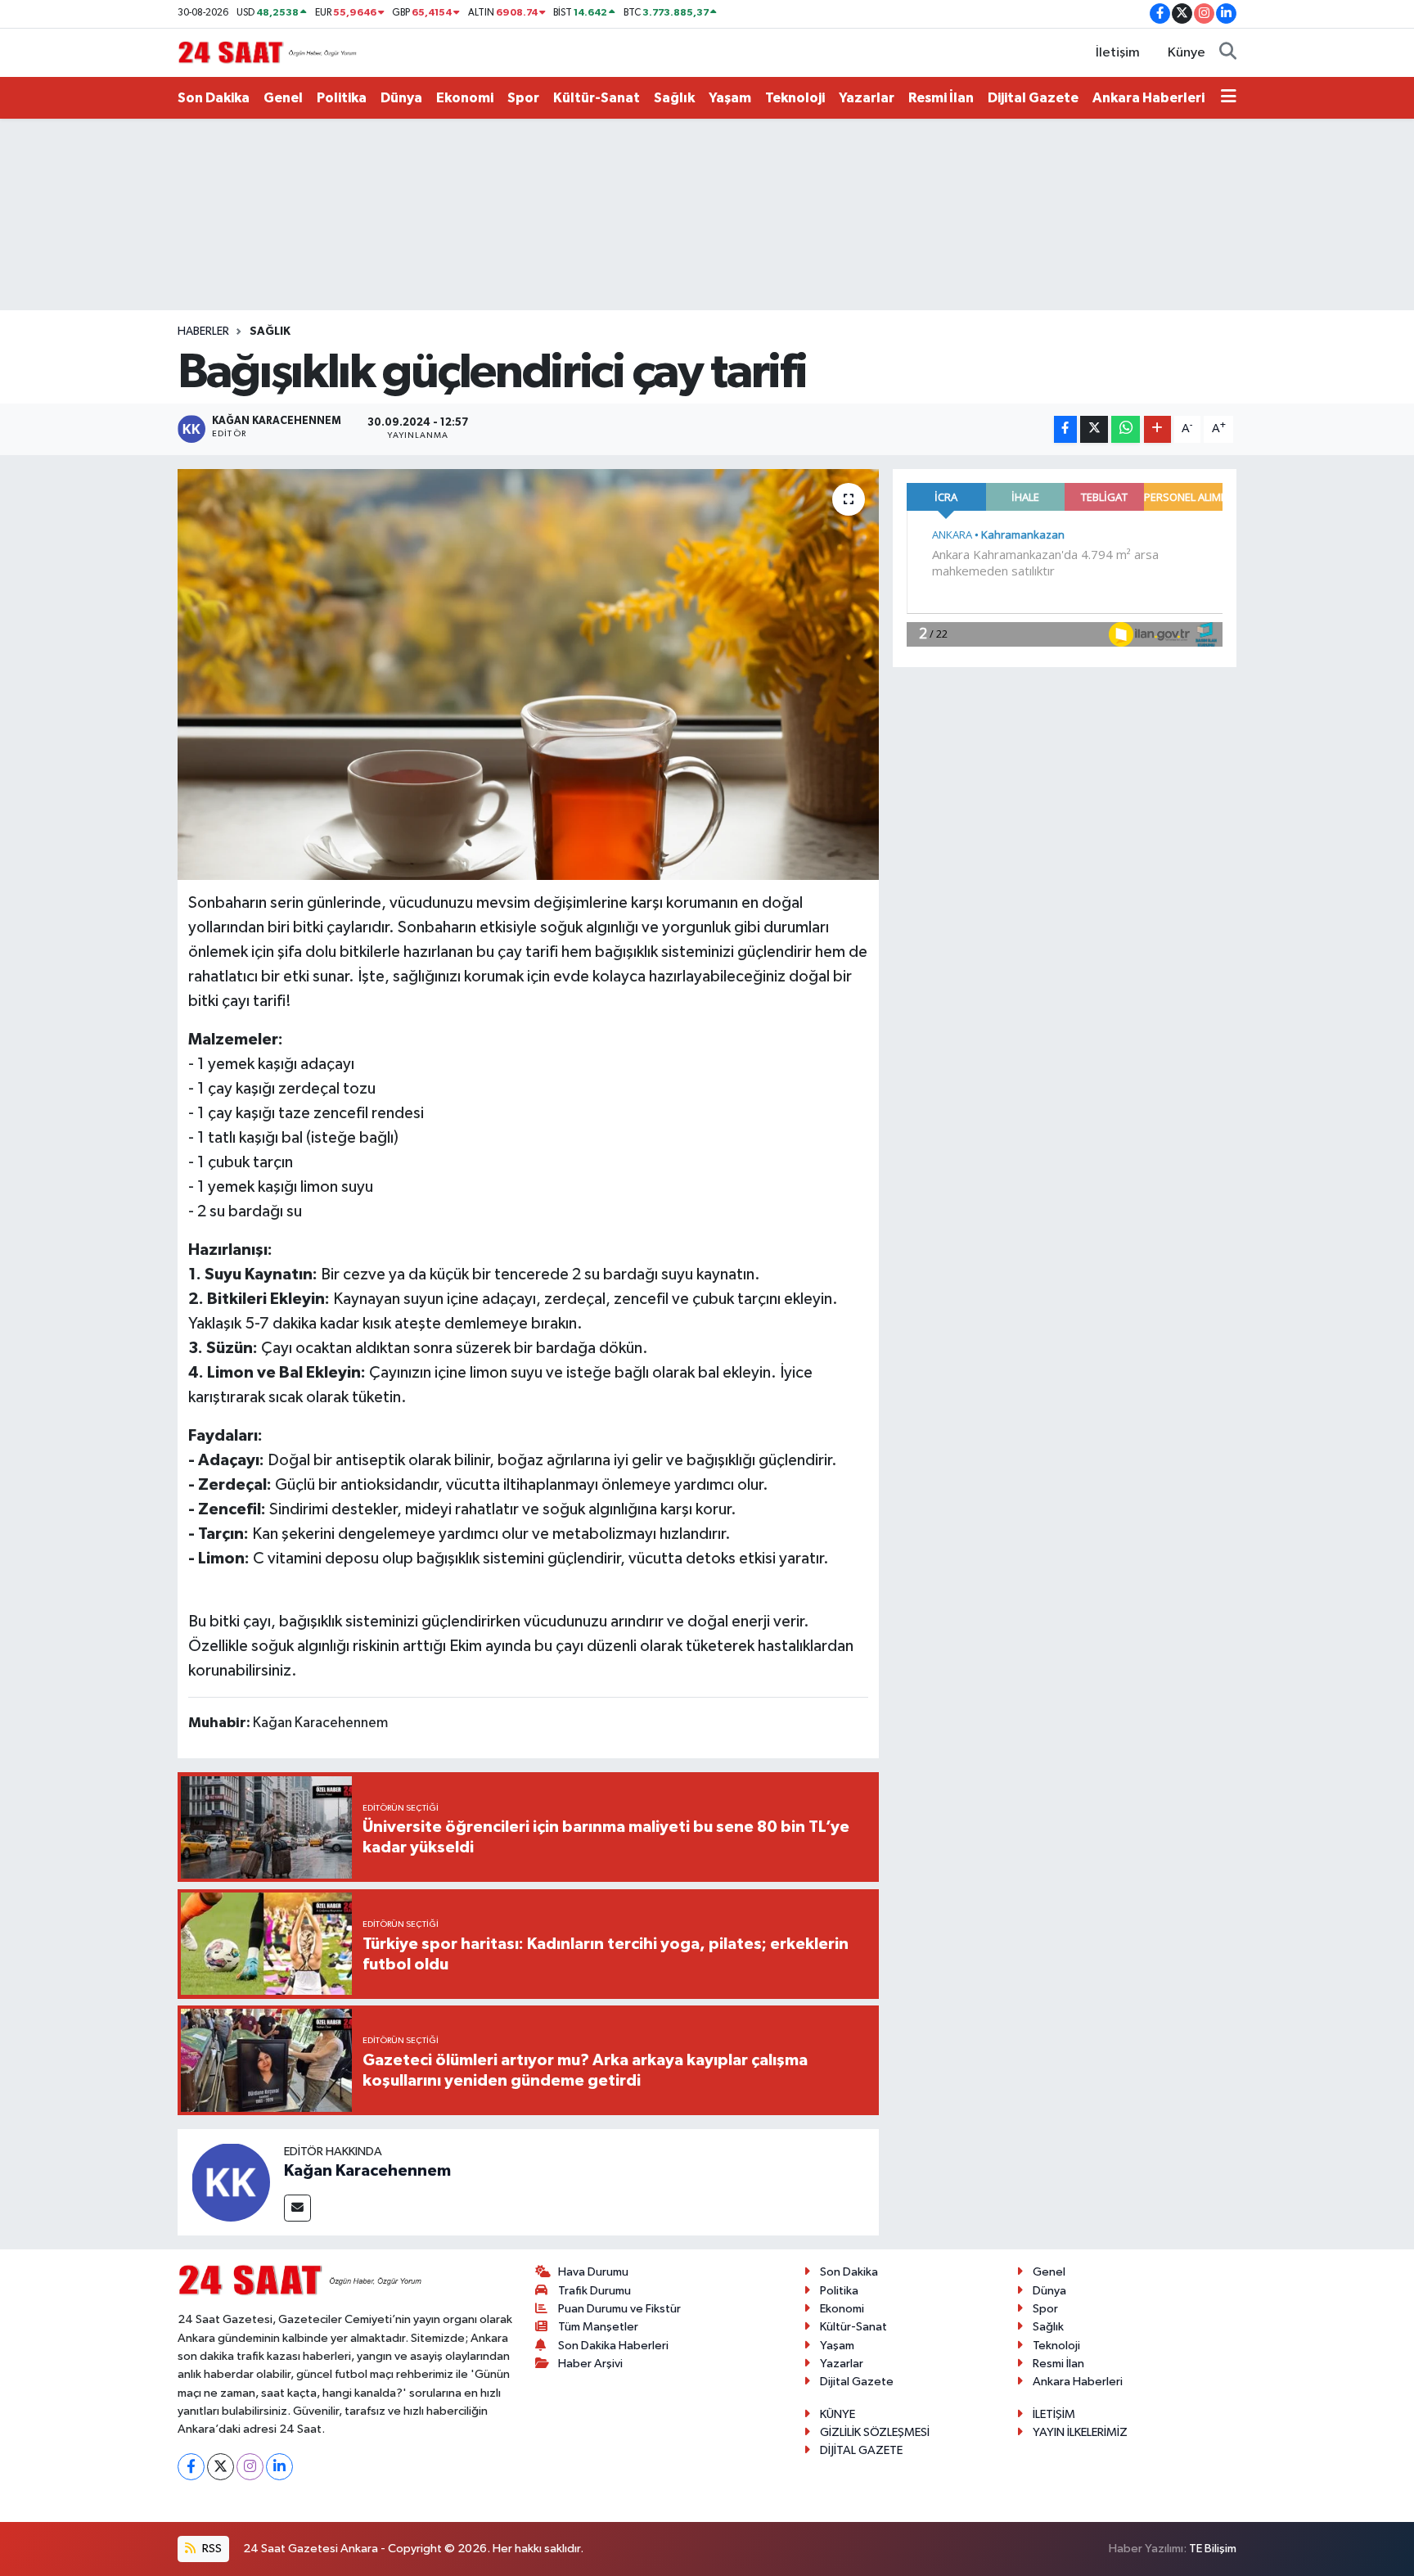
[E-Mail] (297, 2208)
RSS (211, 2549)
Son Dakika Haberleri (613, 2346)
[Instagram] (250, 2467)
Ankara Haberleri (1148, 98)
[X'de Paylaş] (1094, 429)
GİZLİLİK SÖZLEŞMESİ (875, 2432)
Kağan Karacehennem (367, 2171)
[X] (221, 2467)
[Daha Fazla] (1157, 429)
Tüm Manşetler (598, 2327)
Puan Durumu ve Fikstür (619, 2309)
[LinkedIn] (279, 2467)
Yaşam (730, 98)
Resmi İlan (941, 98)
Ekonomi (465, 98)
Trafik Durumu (594, 2291)
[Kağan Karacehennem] (231, 2182)
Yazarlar (867, 98)
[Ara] (1228, 53)
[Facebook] (191, 2467)
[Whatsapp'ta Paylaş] (1126, 429)
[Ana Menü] (1229, 98)
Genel (283, 98)
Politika (342, 98)
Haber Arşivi (590, 2364)
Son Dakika (214, 98)
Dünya (401, 98)
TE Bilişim (1213, 2549)
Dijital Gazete (1033, 98)
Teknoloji (795, 98)
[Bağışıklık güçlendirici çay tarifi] (528, 674)
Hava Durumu (593, 2272)
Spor (523, 98)
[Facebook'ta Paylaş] (1065, 429)
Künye (1187, 53)
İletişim (1118, 53)
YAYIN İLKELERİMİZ (1080, 2432)
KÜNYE (838, 2414)
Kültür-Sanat (597, 98)
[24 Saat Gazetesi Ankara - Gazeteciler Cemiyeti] (268, 52)
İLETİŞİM (1054, 2414)
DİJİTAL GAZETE (861, 2450)
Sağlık (674, 98)
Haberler (203, 332)
